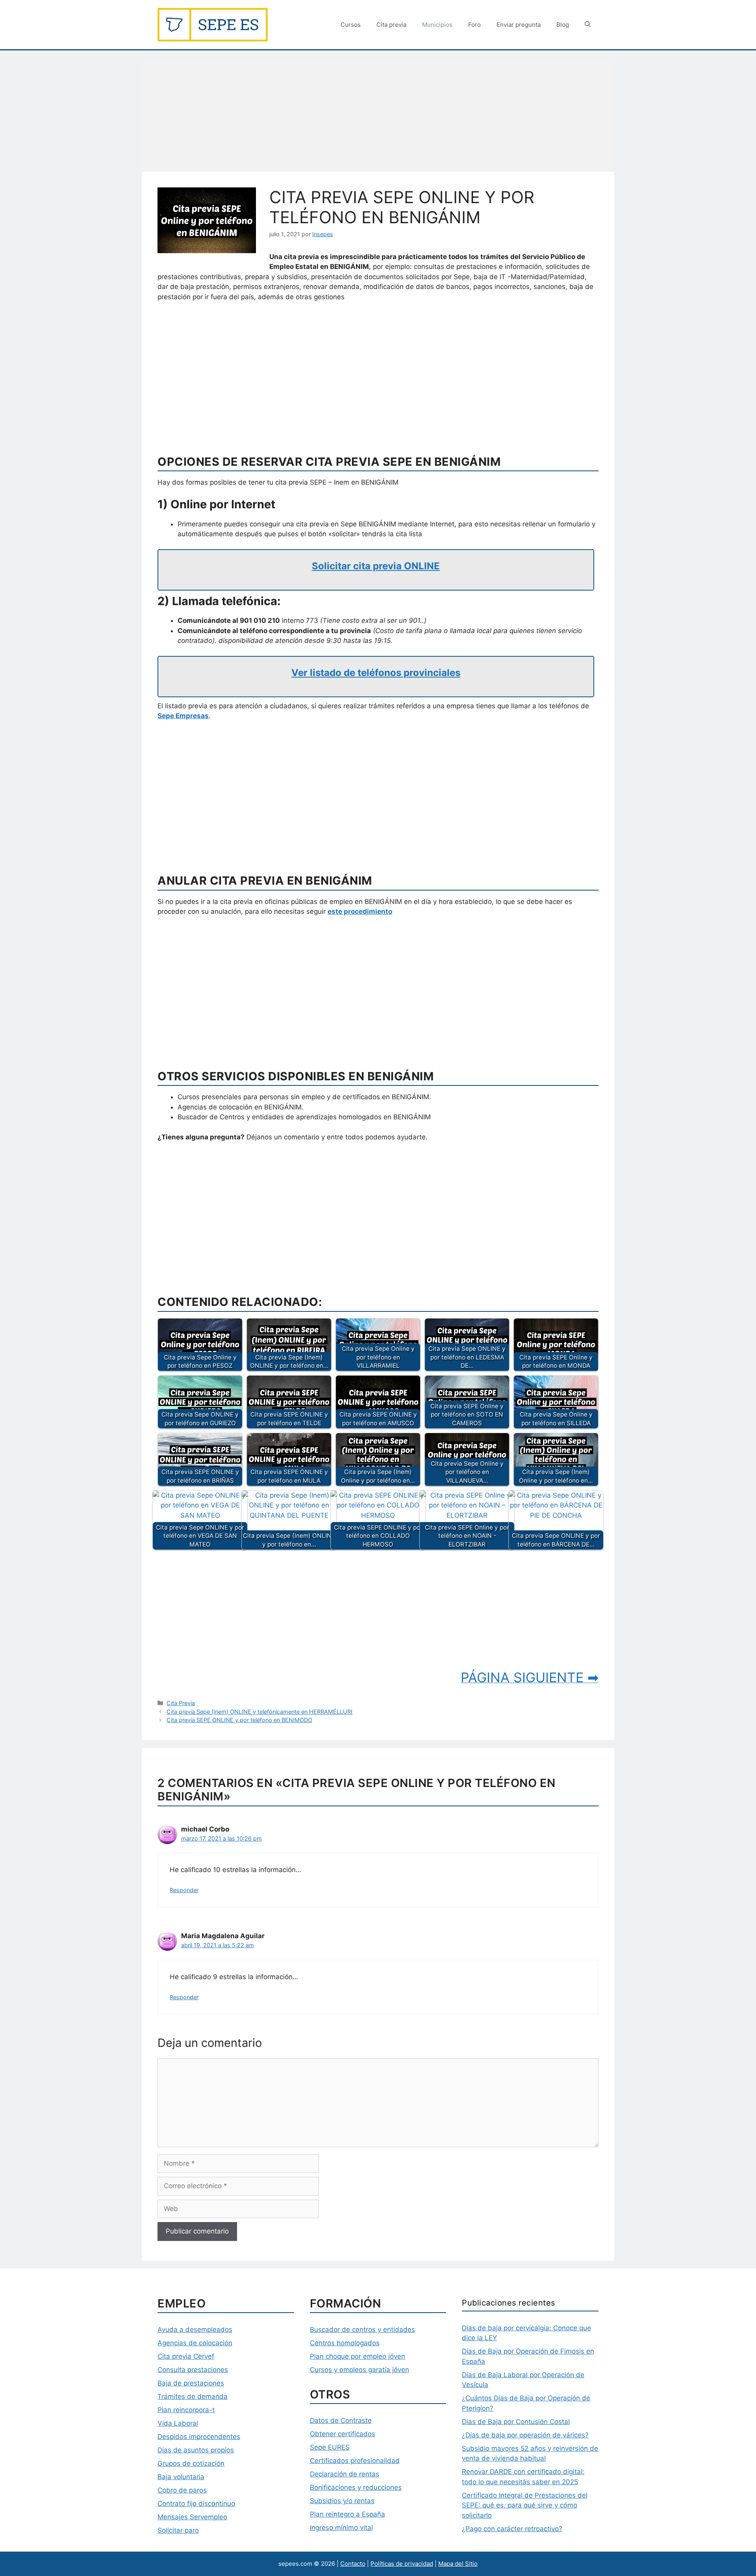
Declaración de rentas (345, 2474)
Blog (563, 25)
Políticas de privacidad (402, 2564)
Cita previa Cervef (186, 2356)
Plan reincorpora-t (186, 2410)
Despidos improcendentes (199, 2437)
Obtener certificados (343, 2434)
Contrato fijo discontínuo (196, 2504)
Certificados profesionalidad (355, 2461)
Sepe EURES (330, 2447)
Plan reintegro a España (347, 2514)
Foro (474, 25)
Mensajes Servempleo (192, 2517)
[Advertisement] (378, 113)
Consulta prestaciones (193, 2370)
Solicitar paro (178, 2530)
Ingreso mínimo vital (341, 2528)
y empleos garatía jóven (371, 2370)
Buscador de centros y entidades (362, 2330)
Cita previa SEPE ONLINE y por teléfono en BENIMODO (239, 1720)
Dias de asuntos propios (196, 2450)
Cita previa (391, 25)
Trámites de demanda (193, 2396)
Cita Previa (181, 1703)
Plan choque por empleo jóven (358, 2356)
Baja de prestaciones (191, 2383)
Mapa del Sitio (458, 2564)
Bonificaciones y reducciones (356, 2487)
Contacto (353, 2564)
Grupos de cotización (191, 2463)
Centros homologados (345, 2343)
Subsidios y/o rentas (342, 2501)
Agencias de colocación (195, 2343)
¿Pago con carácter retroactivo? (512, 2529)
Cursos (351, 25)
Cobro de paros (182, 2490)
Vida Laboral (178, 2423)
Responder (184, 1890)
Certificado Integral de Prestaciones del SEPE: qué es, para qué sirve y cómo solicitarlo (525, 2505)
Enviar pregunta (519, 25)
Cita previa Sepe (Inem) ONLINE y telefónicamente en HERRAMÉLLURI (259, 1712)
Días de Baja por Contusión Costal (516, 2422)
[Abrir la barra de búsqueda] (588, 25)
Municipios (437, 25)
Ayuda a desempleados (195, 2330)
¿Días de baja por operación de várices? (525, 2435)
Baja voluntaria (181, 2477)
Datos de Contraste (341, 2420)
